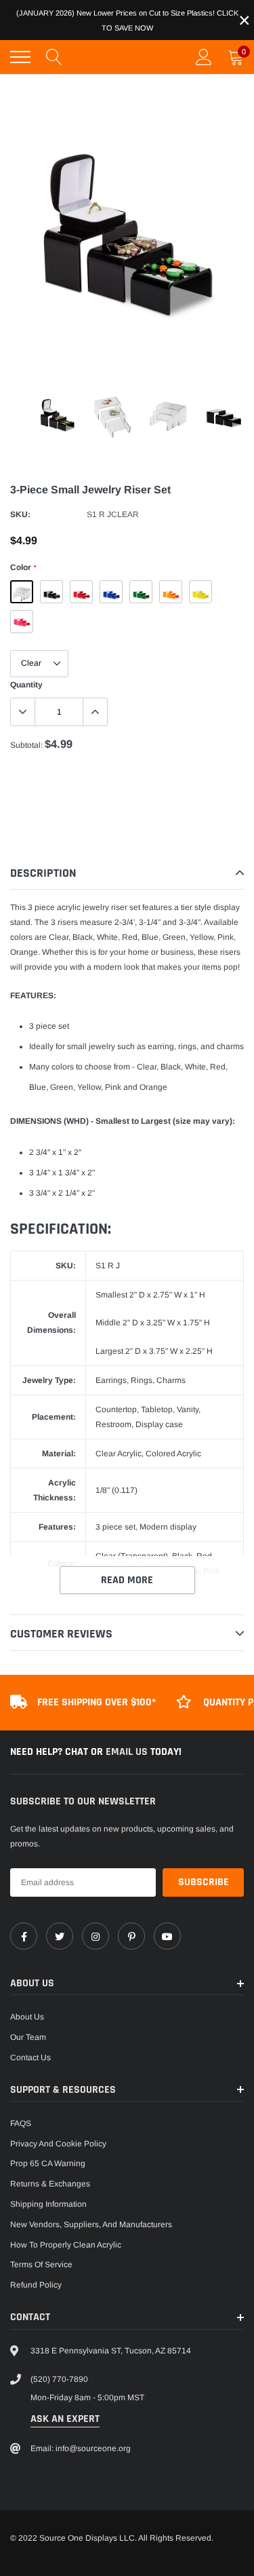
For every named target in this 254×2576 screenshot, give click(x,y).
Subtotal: (26, 745)
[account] (204, 57)
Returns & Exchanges (50, 2184)
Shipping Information (48, 2204)
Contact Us (30, 2058)
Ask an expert (65, 2419)
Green (141, 592)
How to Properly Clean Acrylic (66, 2245)
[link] (24, 1936)
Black (51, 592)
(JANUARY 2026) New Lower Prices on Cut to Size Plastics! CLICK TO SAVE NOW (127, 20)
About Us (27, 2017)
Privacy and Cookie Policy (58, 2144)
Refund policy (36, 2285)
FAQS (21, 2123)
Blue (111, 592)
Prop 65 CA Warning (48, 2163)
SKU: (20, 514)
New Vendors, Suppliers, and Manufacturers (91, 2224)
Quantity (26, 685)
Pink (22, 622)
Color (23, 567)
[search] (54, 57)
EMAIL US (128, 1752)
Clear (22, 592)
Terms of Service (41, 2265)
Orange (171, 592)
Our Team (28, 2037)
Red (81, 592)
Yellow (200, 592)
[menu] (20, 57)
